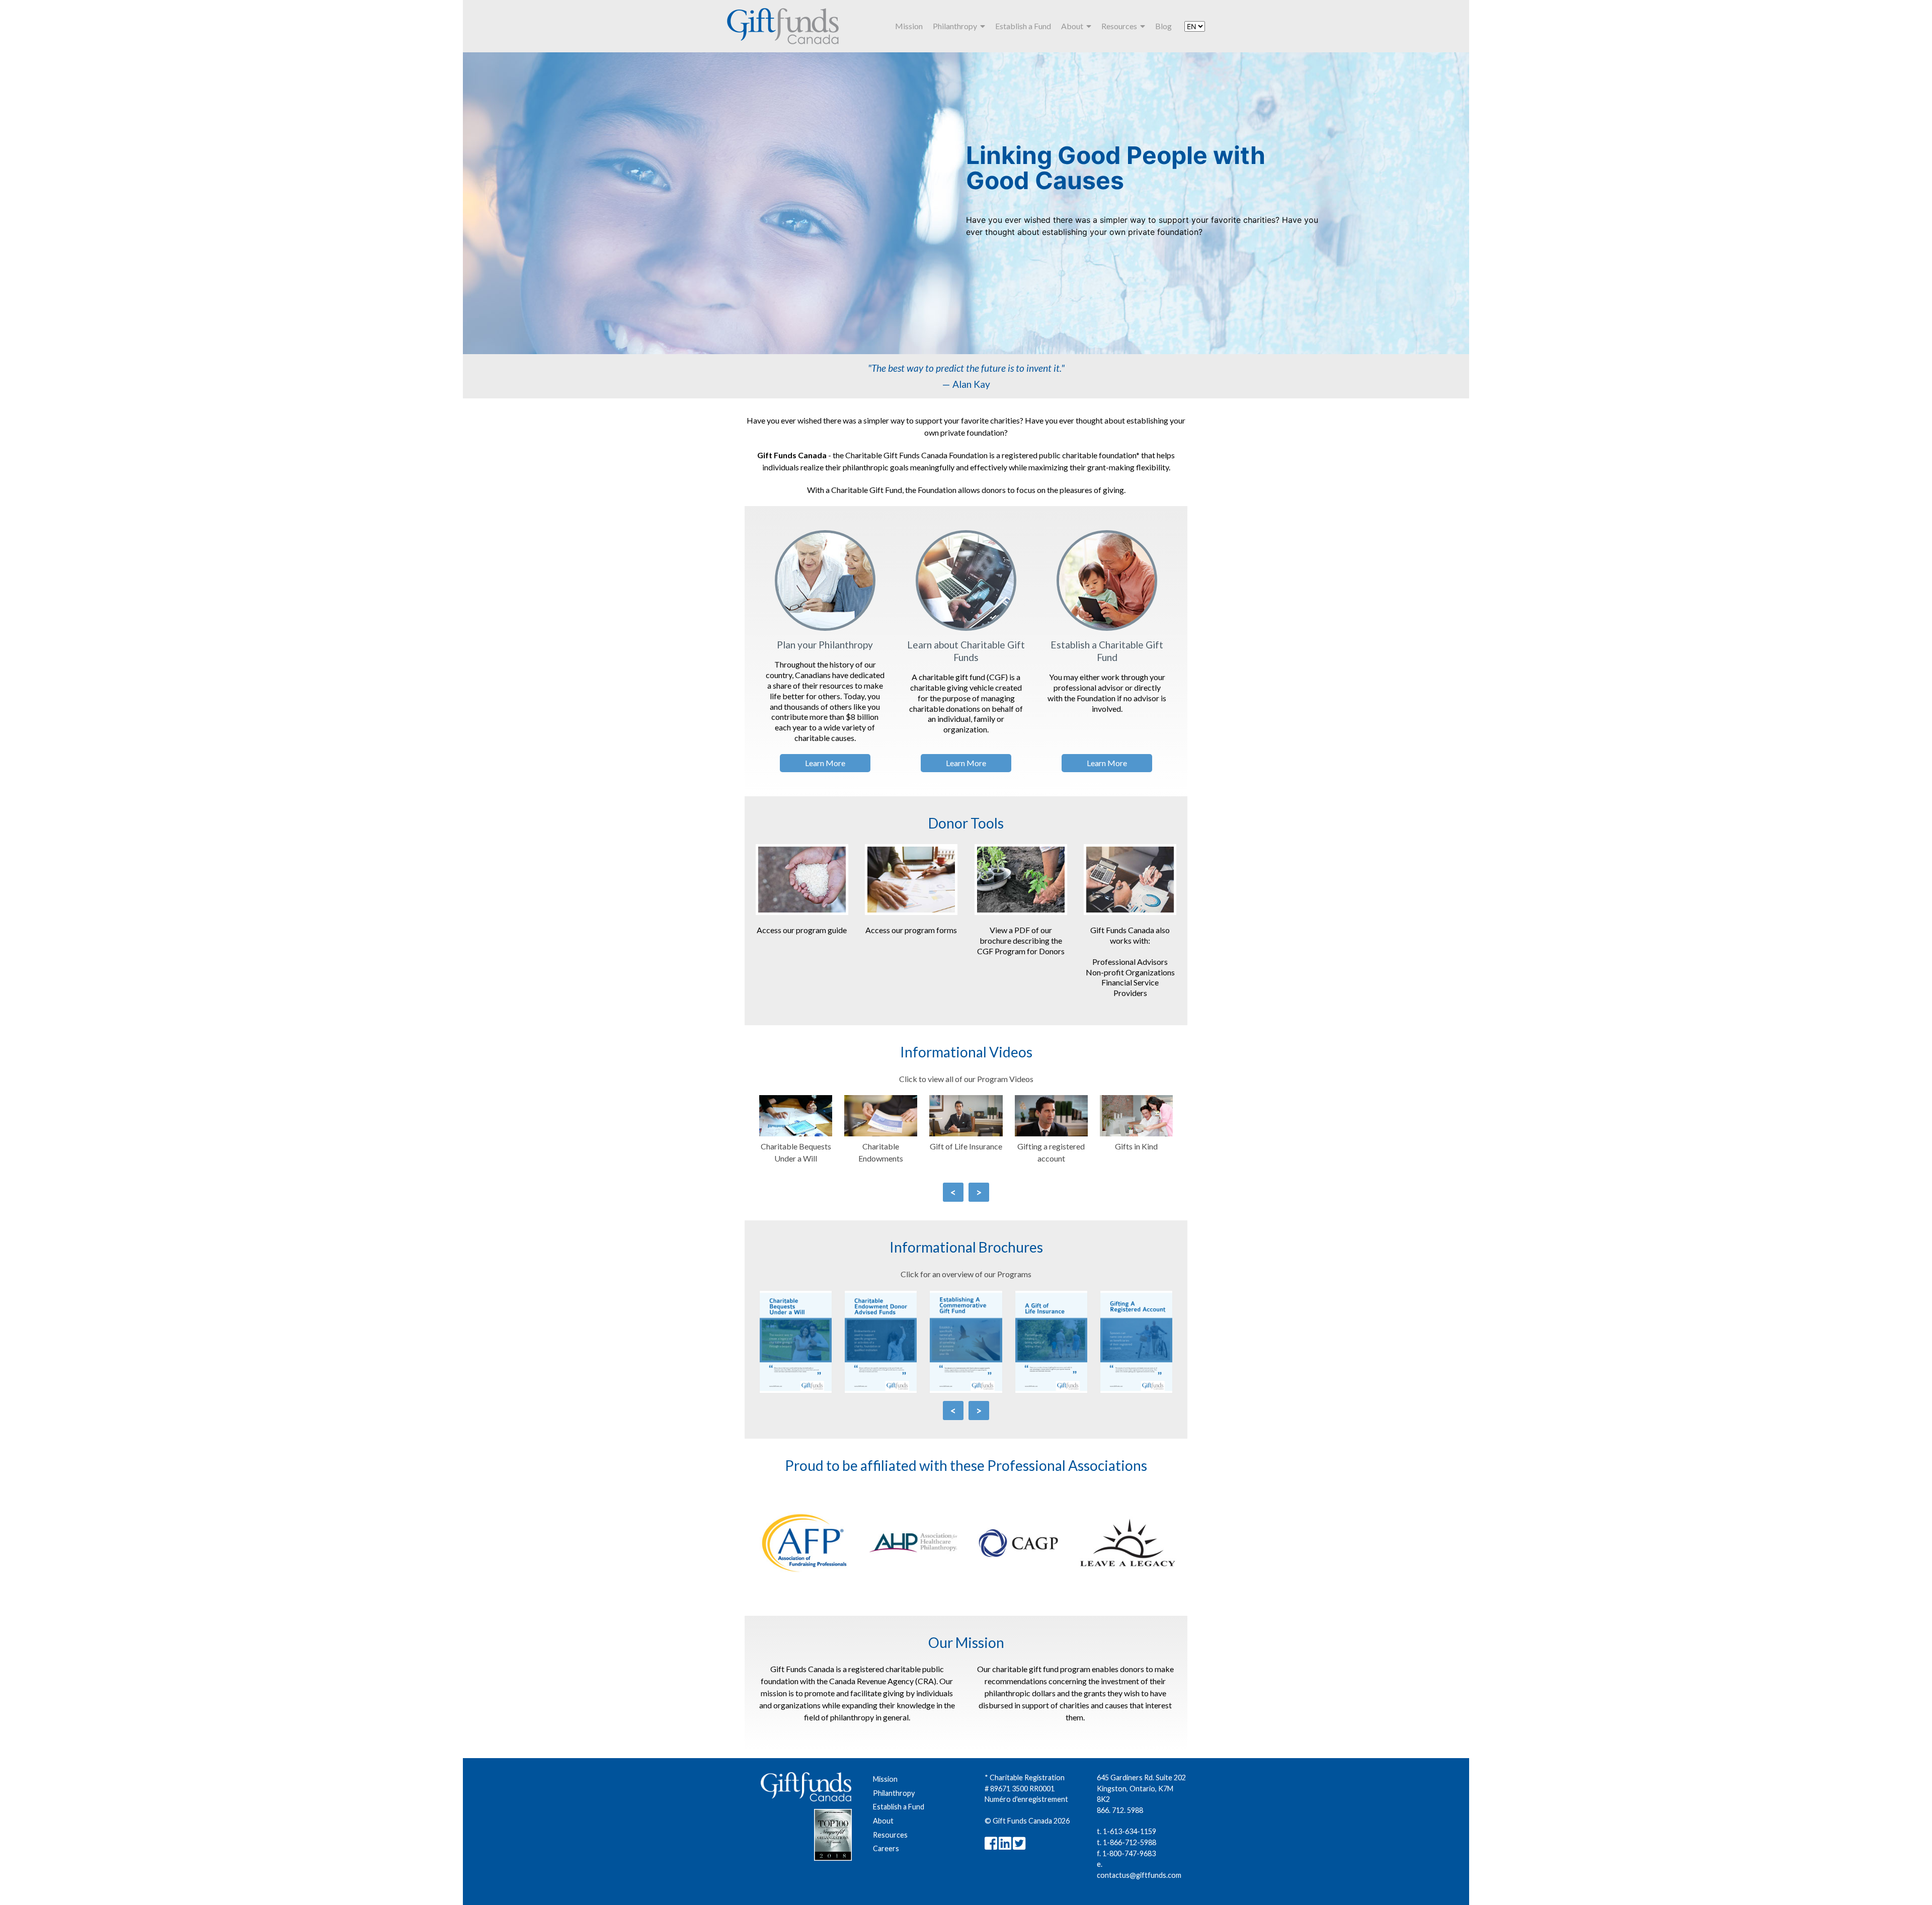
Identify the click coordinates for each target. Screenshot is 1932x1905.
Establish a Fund (1023, 26)
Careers (886, 1848)
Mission (909, 26)
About (1074, 26)
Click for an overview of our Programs (966, 1274)
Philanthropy (956, 26)
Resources (1121, 26)
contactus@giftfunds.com (1139, 1875)
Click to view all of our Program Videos (966, 1079)
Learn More (825, 763)
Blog (1163, 26)
